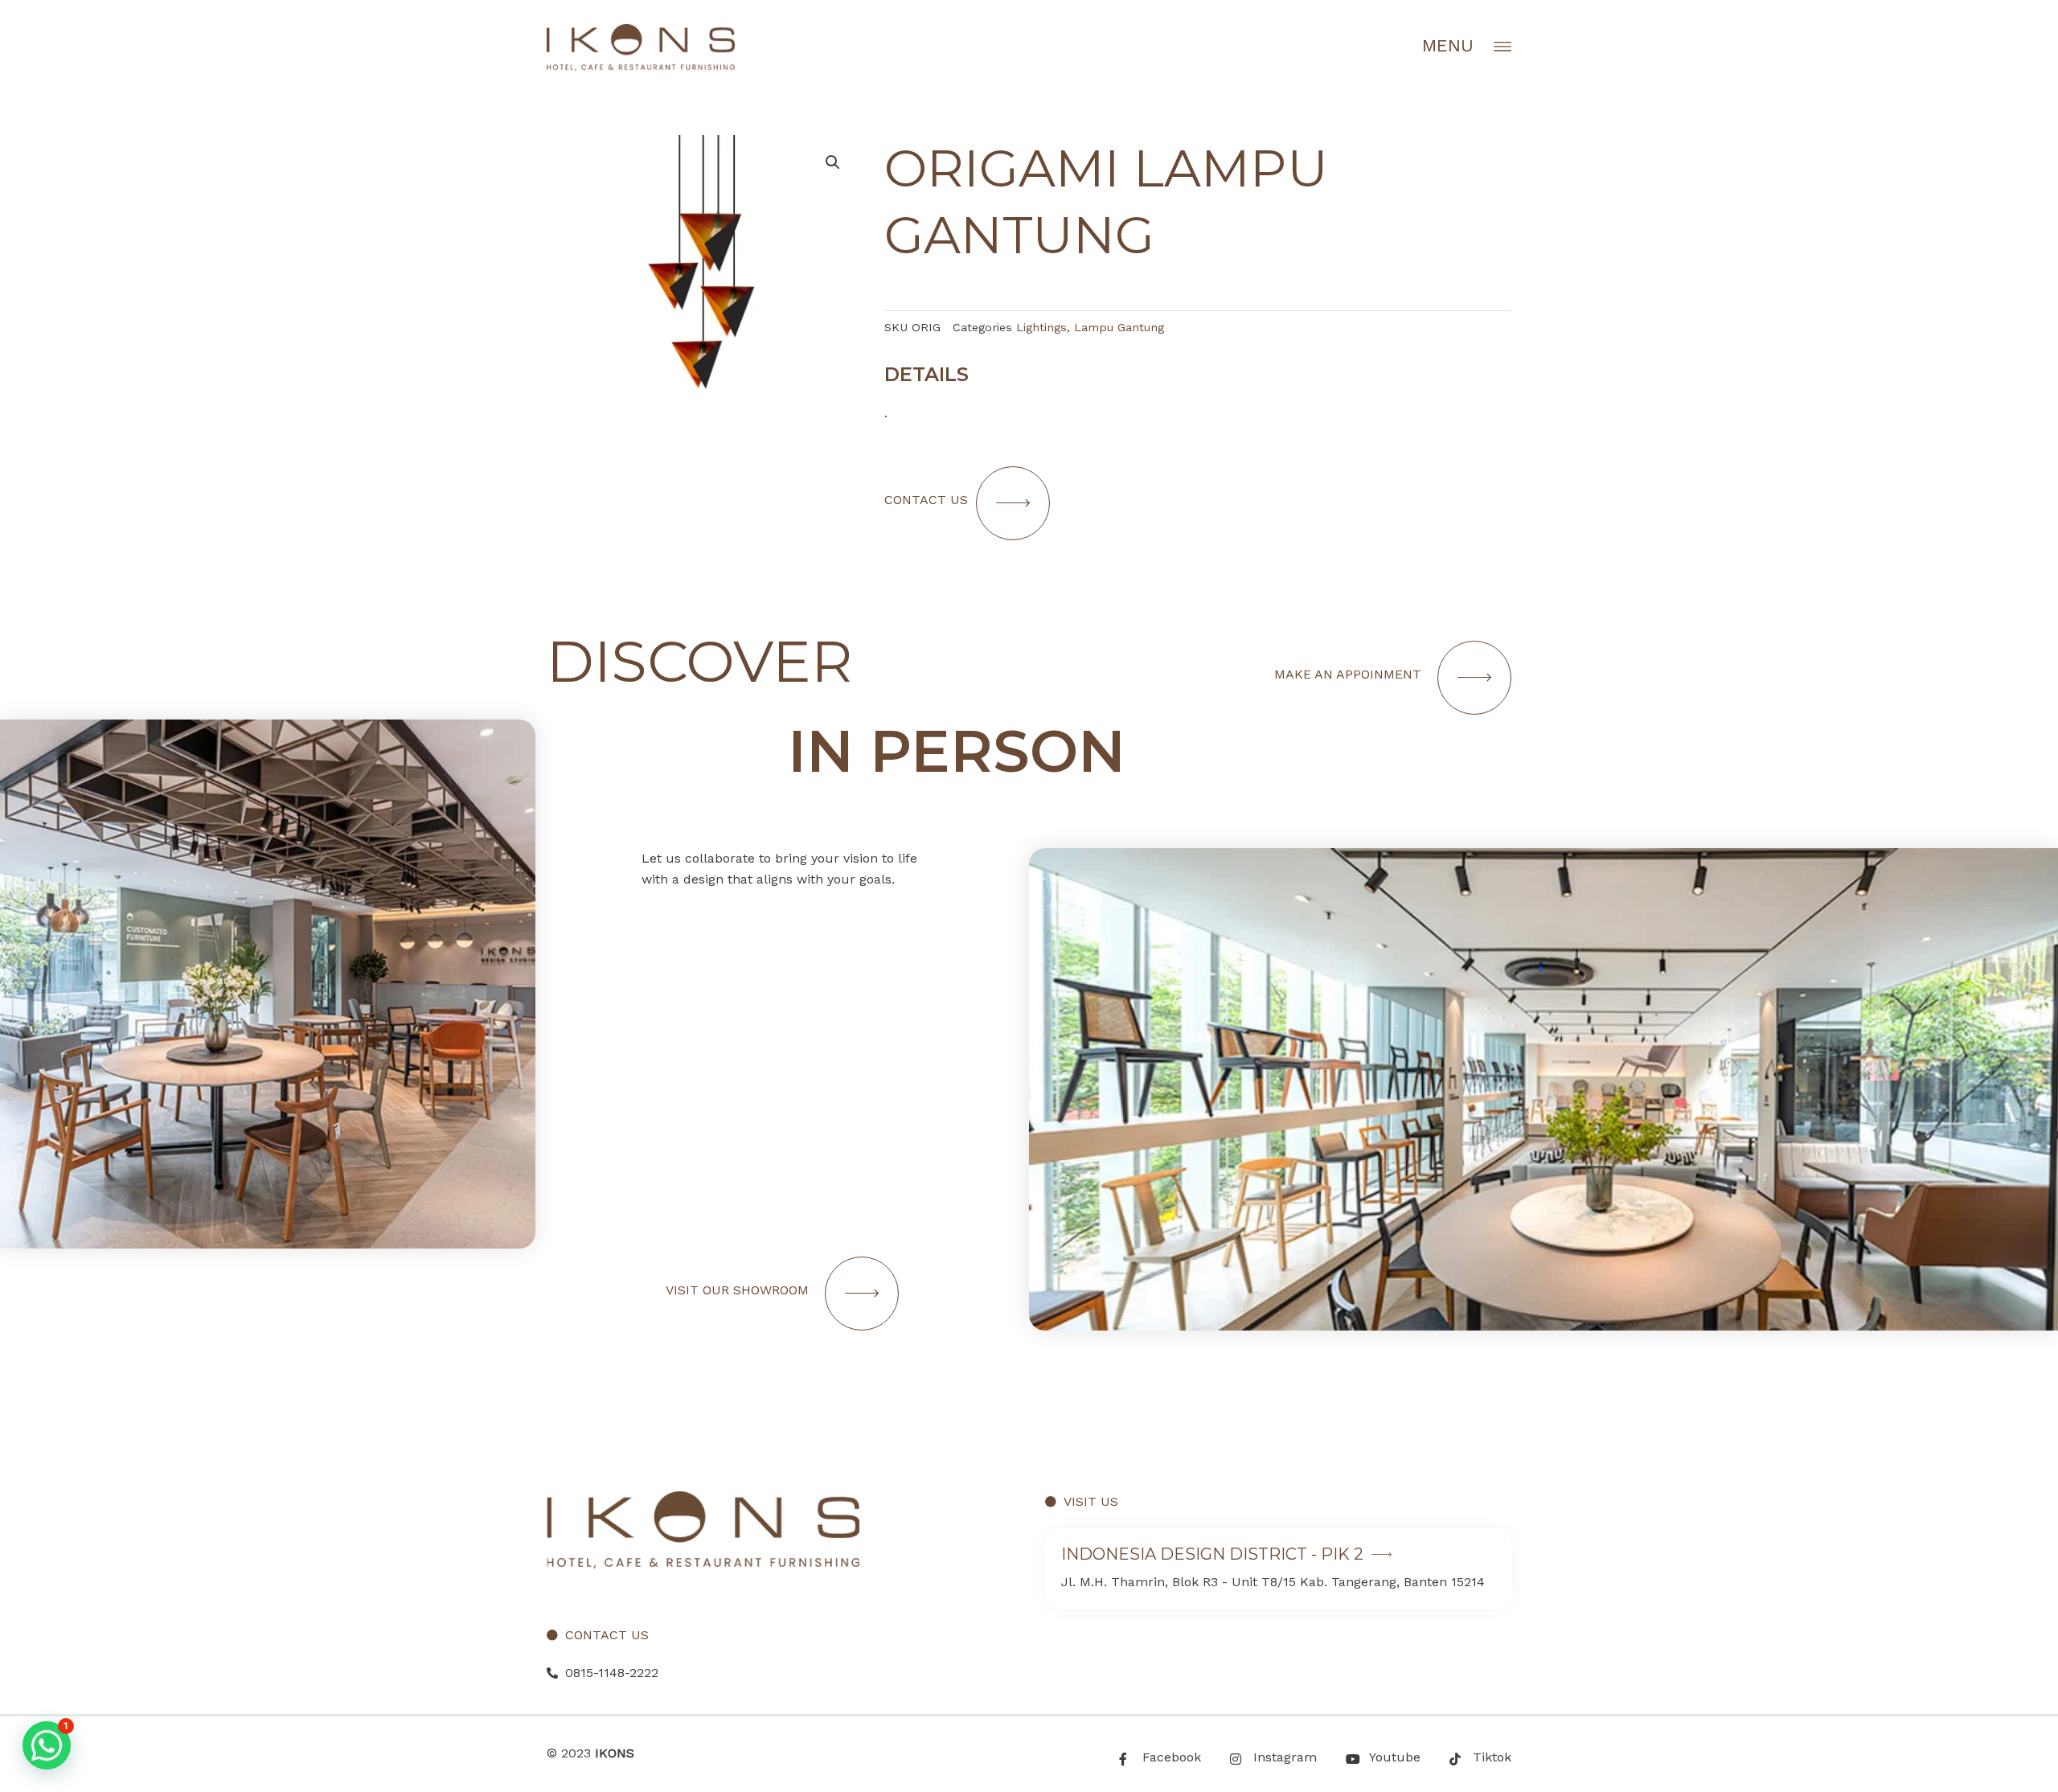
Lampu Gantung (1119, 327)
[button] (47, 1745)
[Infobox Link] (1278, 1569)
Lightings (1041, 327)
